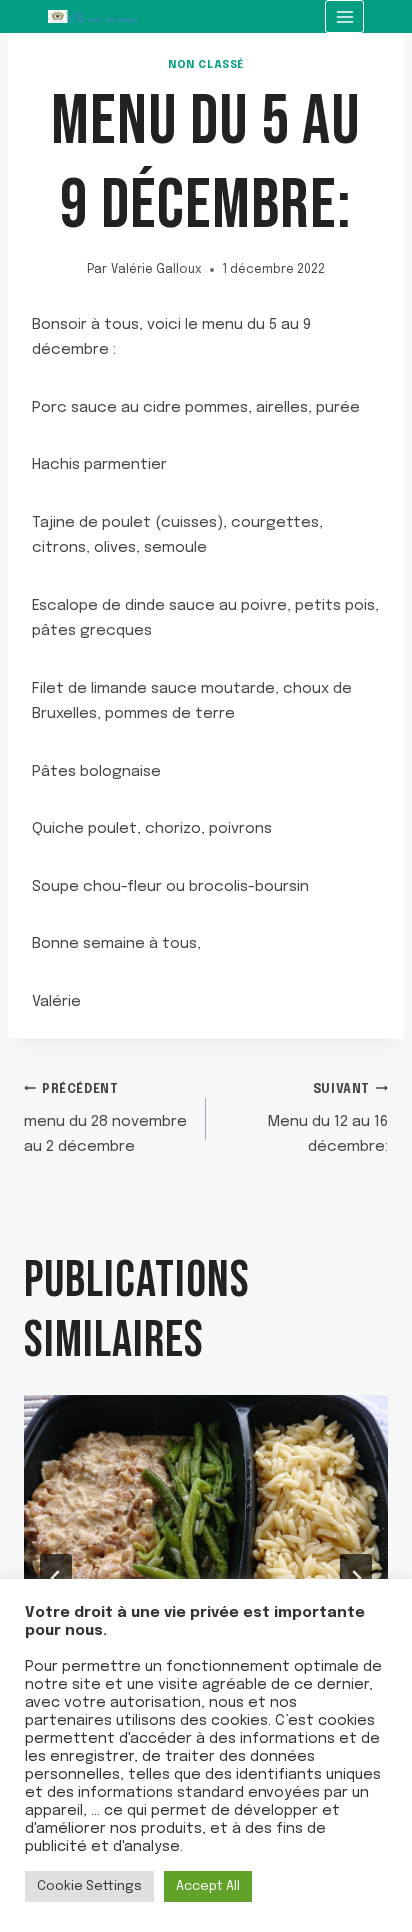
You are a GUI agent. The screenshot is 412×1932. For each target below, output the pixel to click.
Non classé (205, 65)
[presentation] (206, 1516)
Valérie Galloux (156, 270)
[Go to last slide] (56, 1578)
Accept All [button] (208, 1886)
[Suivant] (356, 1578)
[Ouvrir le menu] (344, 16)
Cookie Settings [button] (89, 1886)
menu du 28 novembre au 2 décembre (105, 1120)
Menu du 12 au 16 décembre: (328, 1120)
